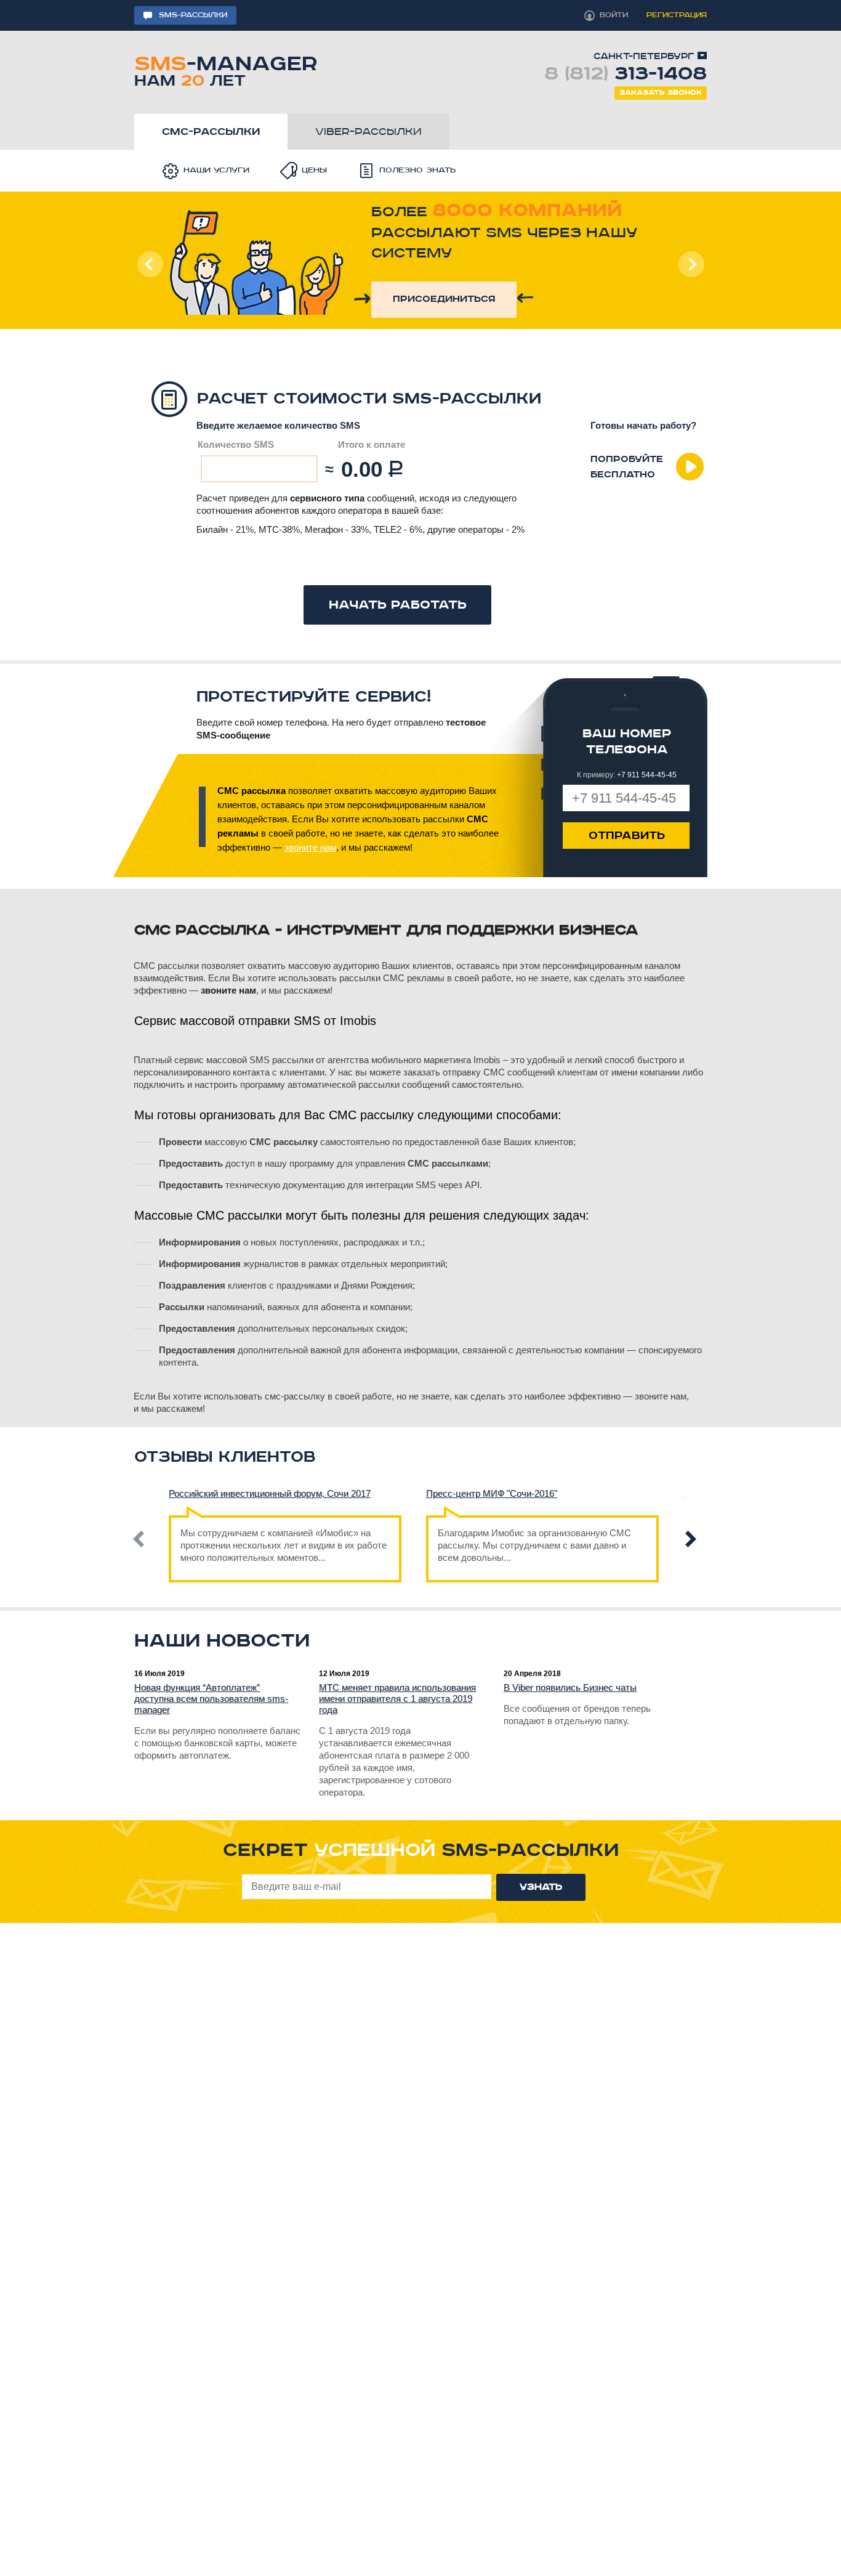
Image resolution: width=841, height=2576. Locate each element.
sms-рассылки (193, 15)
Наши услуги (216, 170)
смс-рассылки (211, 132)
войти (614, 15)
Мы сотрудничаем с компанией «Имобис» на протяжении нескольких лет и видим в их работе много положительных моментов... (284, 1545)
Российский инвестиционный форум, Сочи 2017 (270, 1493)
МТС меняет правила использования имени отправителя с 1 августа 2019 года (397, 1699)
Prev (150, 264)
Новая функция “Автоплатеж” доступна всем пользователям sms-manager (211, 1699)
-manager (226, 69)
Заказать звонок (661, 93)
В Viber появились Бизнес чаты (570, 1687)
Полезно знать (417, 170)
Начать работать (398, 605)
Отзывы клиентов (225, 1457)
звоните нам (310, 847)
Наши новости (222, 1641)
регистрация (677, 15)
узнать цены (431, 290)
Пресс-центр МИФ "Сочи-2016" (492, 1493)
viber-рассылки (368, 132)
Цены (314, 170)
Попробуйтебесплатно (627, 467)
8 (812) (626, 74)
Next (691, 264)
